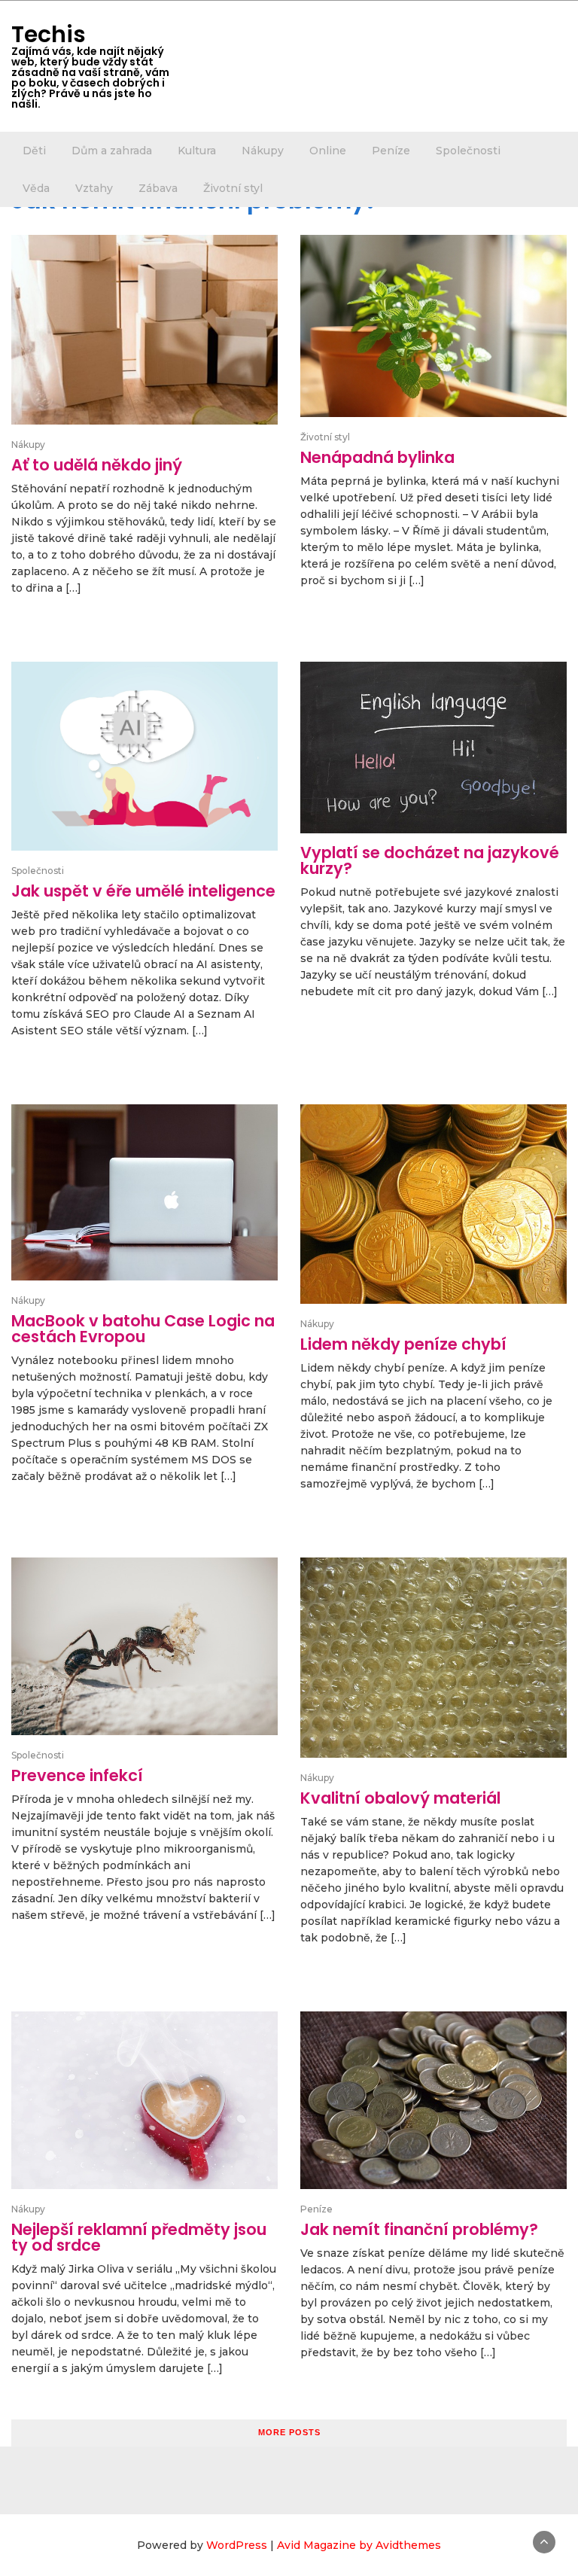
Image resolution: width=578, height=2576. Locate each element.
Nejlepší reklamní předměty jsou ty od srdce (139, 2237)
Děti (34, 151)
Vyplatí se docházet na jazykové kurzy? (430, 860)
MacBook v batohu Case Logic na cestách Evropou (143, 1329)
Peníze (391, 151)
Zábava (158, 188)
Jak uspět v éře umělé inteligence (143, 891)
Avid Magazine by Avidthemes (359, 2545)
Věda (36, 188)
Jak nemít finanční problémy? (419, 2229)
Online (328, 151)
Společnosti (468, 151)
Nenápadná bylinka (377, 457)
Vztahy (94, 188)
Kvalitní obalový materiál (400, 1798)
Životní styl (233, 188)
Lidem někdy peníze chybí (403, 1344)
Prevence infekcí (77, 1775)
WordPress (237, 2545)
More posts (289, 2432)
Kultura (197, 151)
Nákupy (263, 151)
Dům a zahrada (112, 151)
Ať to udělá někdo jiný (97, 465)
